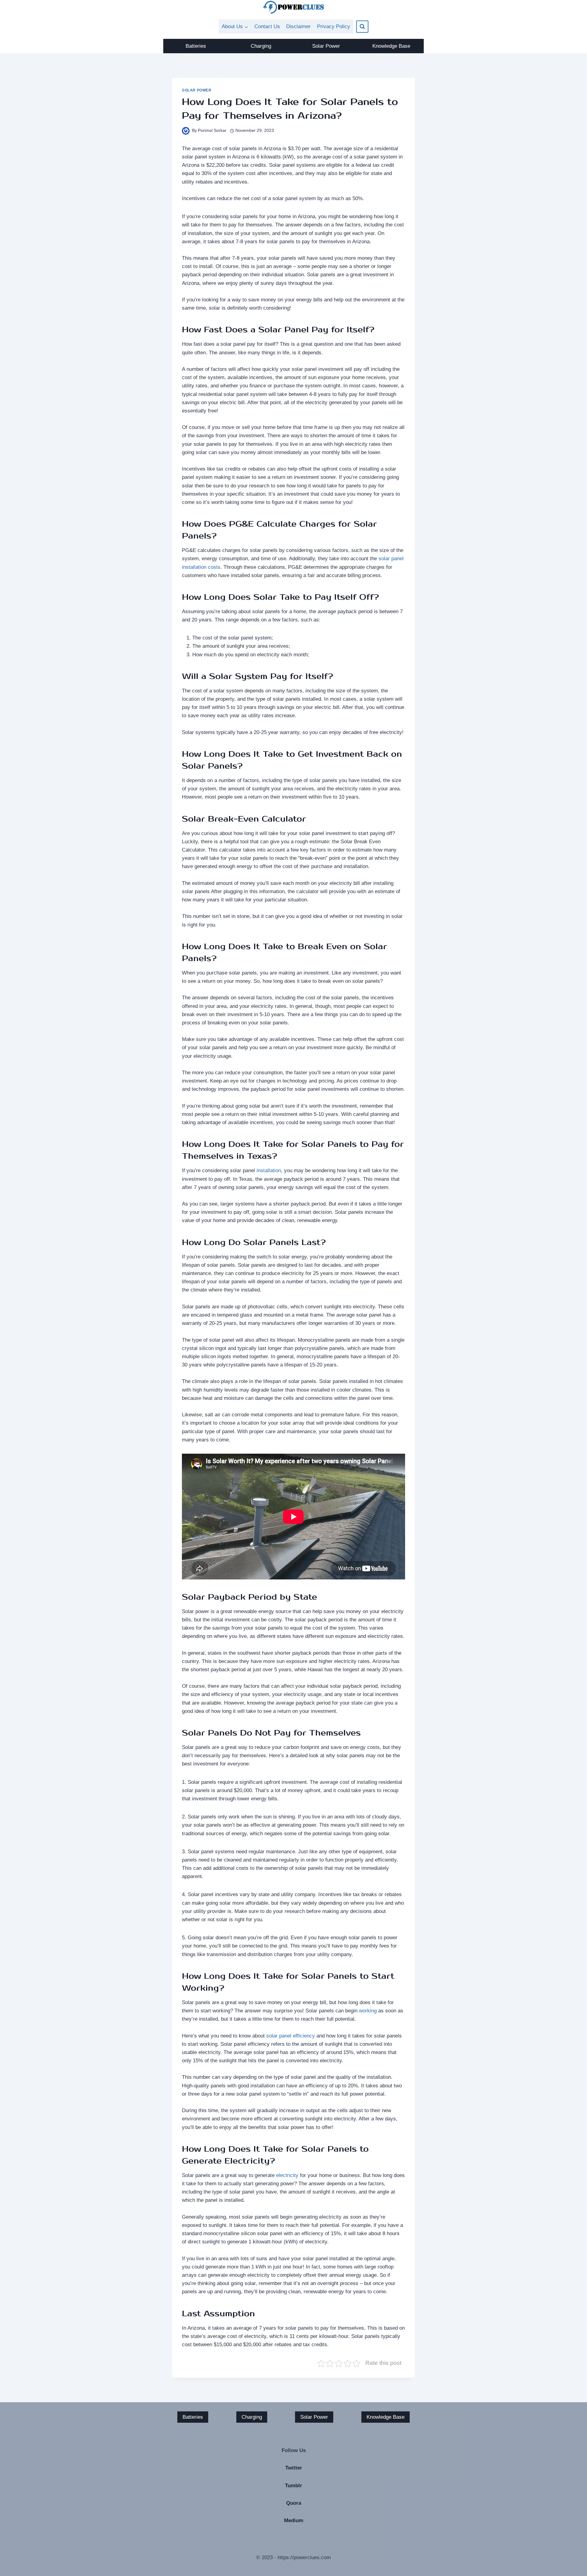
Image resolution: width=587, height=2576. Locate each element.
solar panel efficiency (291, 2036)
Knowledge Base (391, 46)
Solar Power (326, 46)
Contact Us (267, 26)
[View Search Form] (362, 27)
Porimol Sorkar (212, 130)
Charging (261, 46)
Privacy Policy (334, 26)
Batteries (196, 46)
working (368, 2011)
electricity (287, 2175)
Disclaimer (298, 26)
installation (269, 1171)
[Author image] (186, 131)
